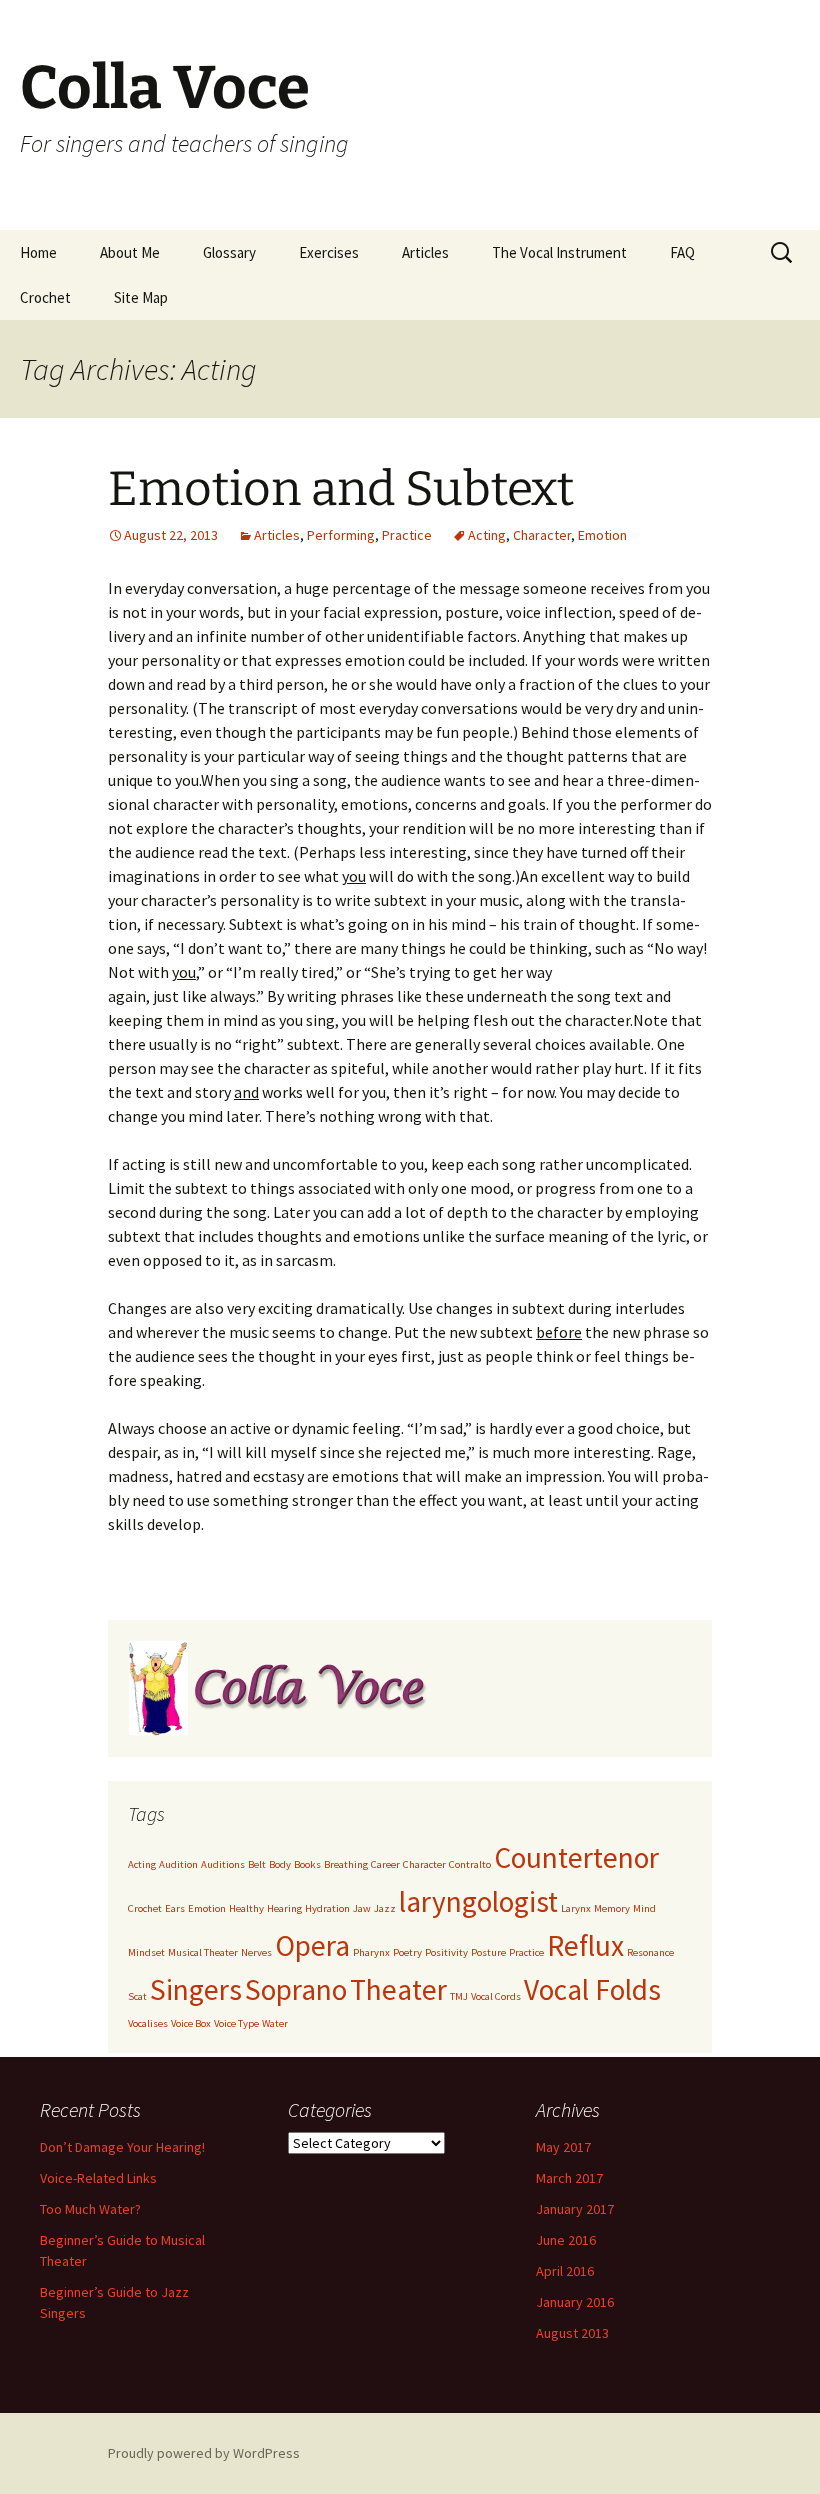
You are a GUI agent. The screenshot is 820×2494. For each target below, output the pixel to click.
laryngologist (478, 1901)
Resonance (650, 1952)
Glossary (229, 252)
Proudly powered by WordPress (204, 2453)
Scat (137, 1996)
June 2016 (566, 2240)
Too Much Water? (90, 2209)
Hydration (327, 1908)
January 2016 (575, 2302)
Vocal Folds (592, 1989)
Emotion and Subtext (341, 489)
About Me (130, 252)
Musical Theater (203, 1952)
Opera (312, 1945)
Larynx (576, 1908)
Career (385, 1864)
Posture (488, 1952)
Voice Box (191, 2023)
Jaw (362, 1908)
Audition (178, 1864)
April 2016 (565, 2271)
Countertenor (576, 1857)
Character (542, 535)
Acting (487, 535)
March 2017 (569, 2178)
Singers (196, 1989)
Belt (257, 1864)
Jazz (385, 1908)
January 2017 (575, 2209)
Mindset (146, 1952)
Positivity (446, 1952)
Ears (175, 1908)
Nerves (256, 1952)
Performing (341, 535)
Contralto (470, 1864)
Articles (425, 252)
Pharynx (371, 1952)
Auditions (223, 1864)
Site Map (141, 297)
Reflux (585, 1945)
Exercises (329, 252)
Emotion (602, 535)
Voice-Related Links (98, 2178)
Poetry (407, 1952)
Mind (644, 1908)
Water (275, 2023)
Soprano (296, 1989)
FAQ (682, 252)
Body (280, 1864)
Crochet (45, 297)
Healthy (246, 1908)
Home (38, 252)
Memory (612, 1908)
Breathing (346, 1864)
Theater (398, 1989)
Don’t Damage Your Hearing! (122, 2147)
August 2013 (572, 2333)
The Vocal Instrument (559, 252)
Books (307, 1864)
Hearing (284, 1908)
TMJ (459, 1996)
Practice (407, 535)
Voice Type (236, 2023)
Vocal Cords (496, 1996)
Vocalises (148, 2023)
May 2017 (563, 2147)
